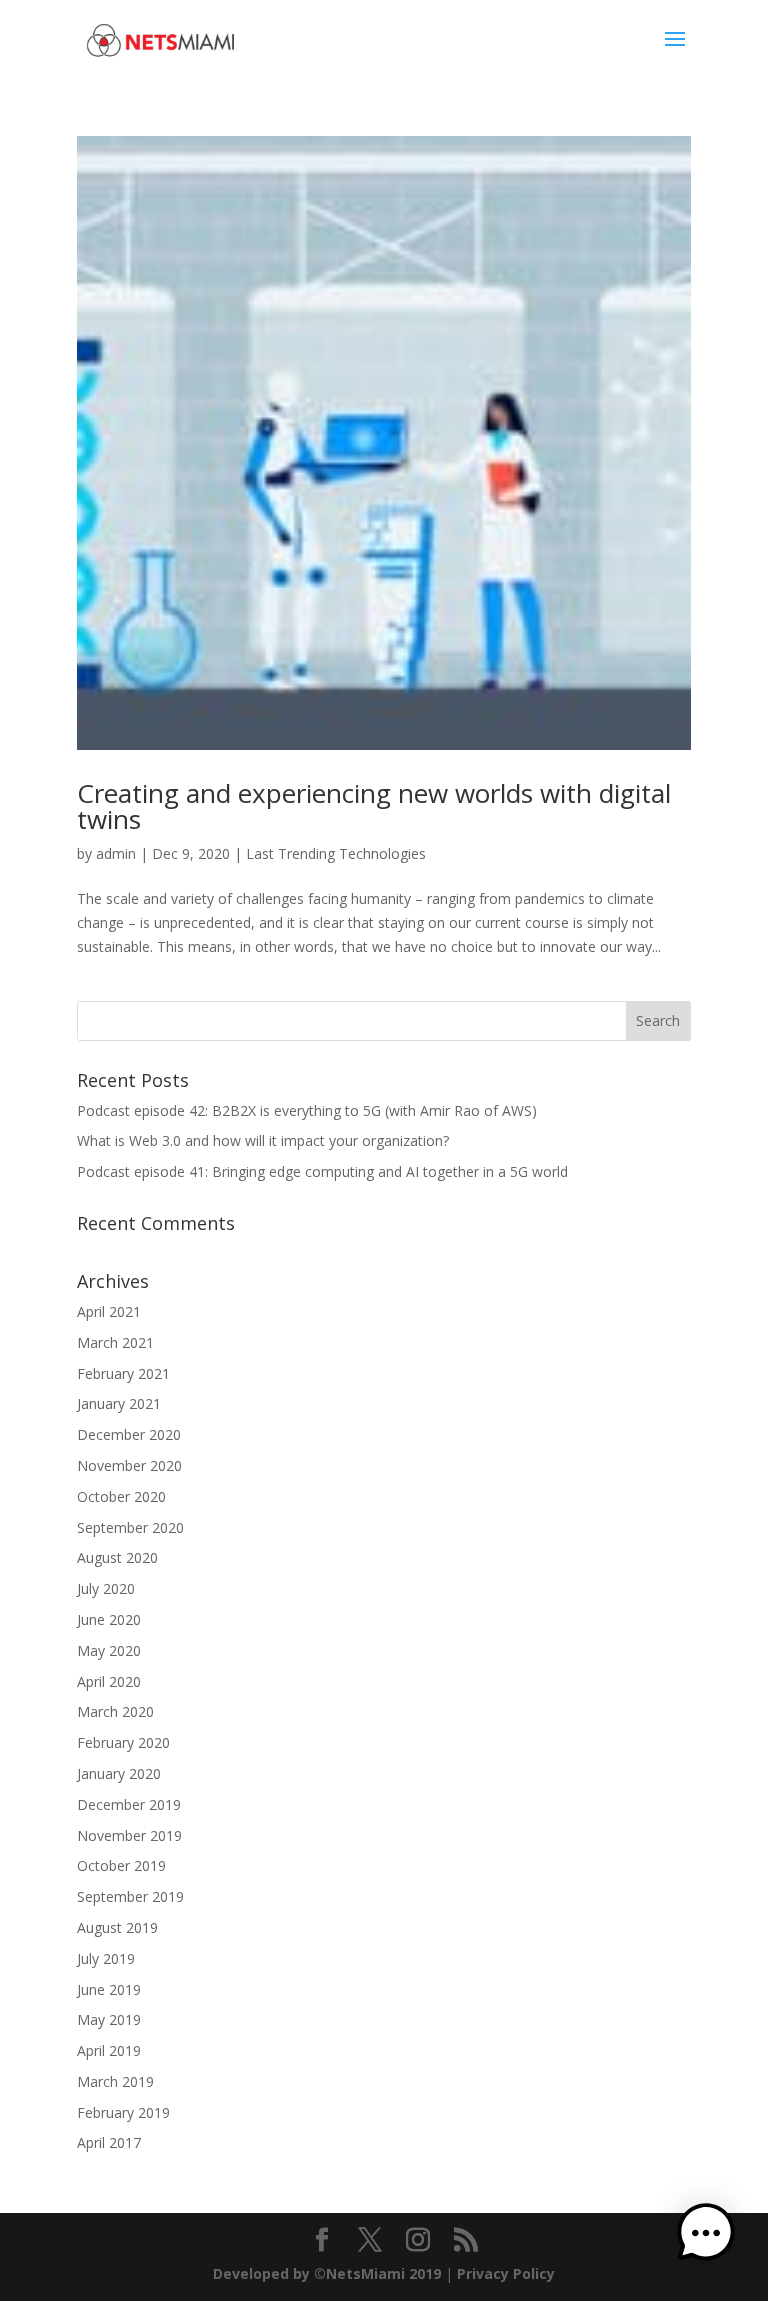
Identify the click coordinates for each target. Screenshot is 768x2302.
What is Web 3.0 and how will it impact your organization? (263, 1140)
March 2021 (115, 1342)
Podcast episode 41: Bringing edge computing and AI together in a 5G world (322, 1171)
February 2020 (123, 1742)
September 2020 (130, 1527)
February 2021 (123, 1373)
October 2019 (121, 1865)
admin (116, 853)
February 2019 (123, 2112)
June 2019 (109, 1989)
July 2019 (106, 1958)
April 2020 (109, 1681)
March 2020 (115, 1711)
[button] (706, 2236)
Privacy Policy (506, 2273)
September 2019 (130, 1896)
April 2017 (109, 2142)
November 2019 (129, 1835)
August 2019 (117, 1927)
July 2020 (106, 1588)
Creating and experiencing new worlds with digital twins (374, 806)
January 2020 (119, 1773)
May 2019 (109, 2019)
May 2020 (109, 1650)
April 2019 (109, 2050)
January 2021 (119, 1403)
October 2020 (121, 1496)
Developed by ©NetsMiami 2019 (329, 2273)
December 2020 (129, 1434)
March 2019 (115, 2081)
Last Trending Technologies (336, 853)
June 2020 (109, 1619)
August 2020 (117, 1557)
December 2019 (129, 1804)
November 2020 (129, 1465)
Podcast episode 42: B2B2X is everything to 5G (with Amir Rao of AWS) (307, 1110)
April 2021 (109, 1311)
